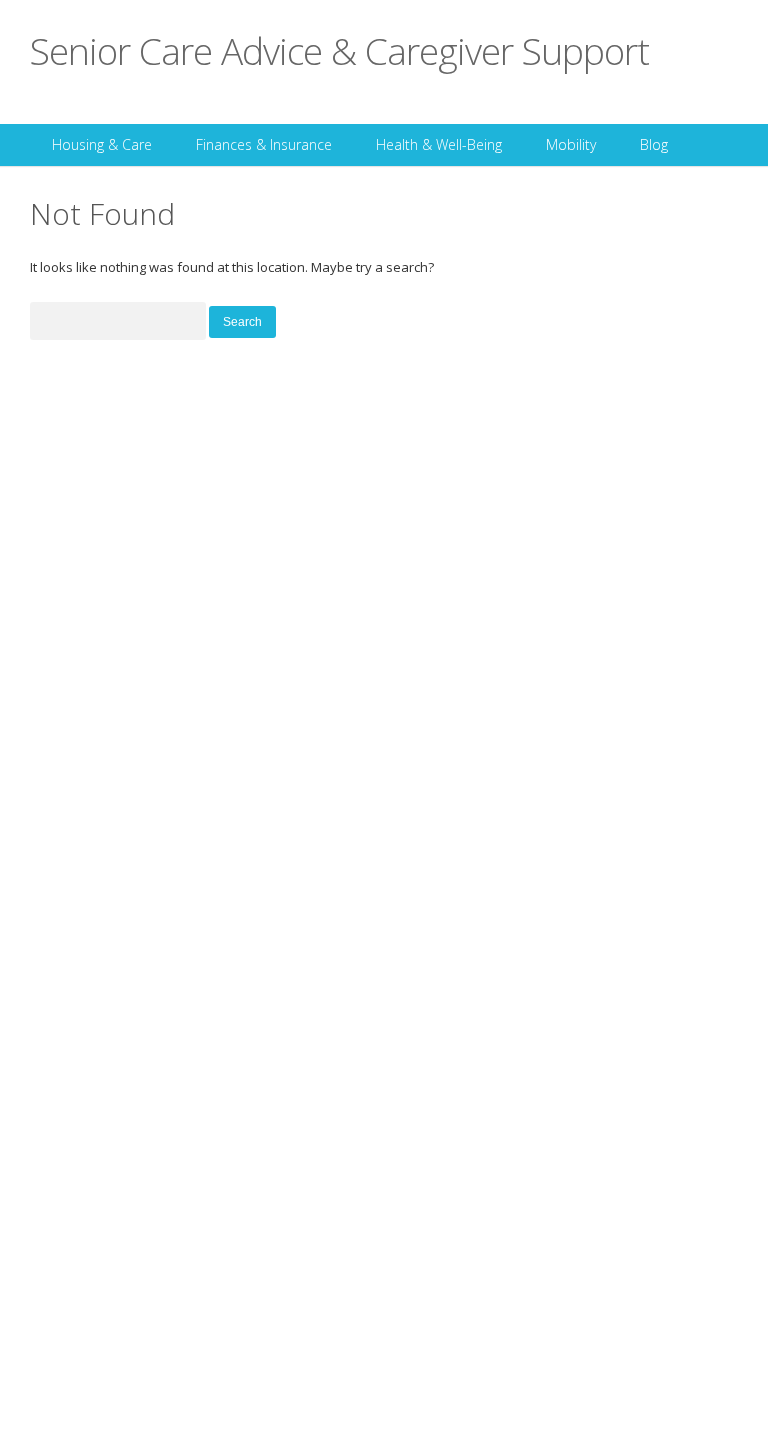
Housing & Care (102, 144)
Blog (654, 144)
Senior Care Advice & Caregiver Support (339, 50)
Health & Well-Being (439, 144)
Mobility (571, 144)
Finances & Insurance (264, 144)
